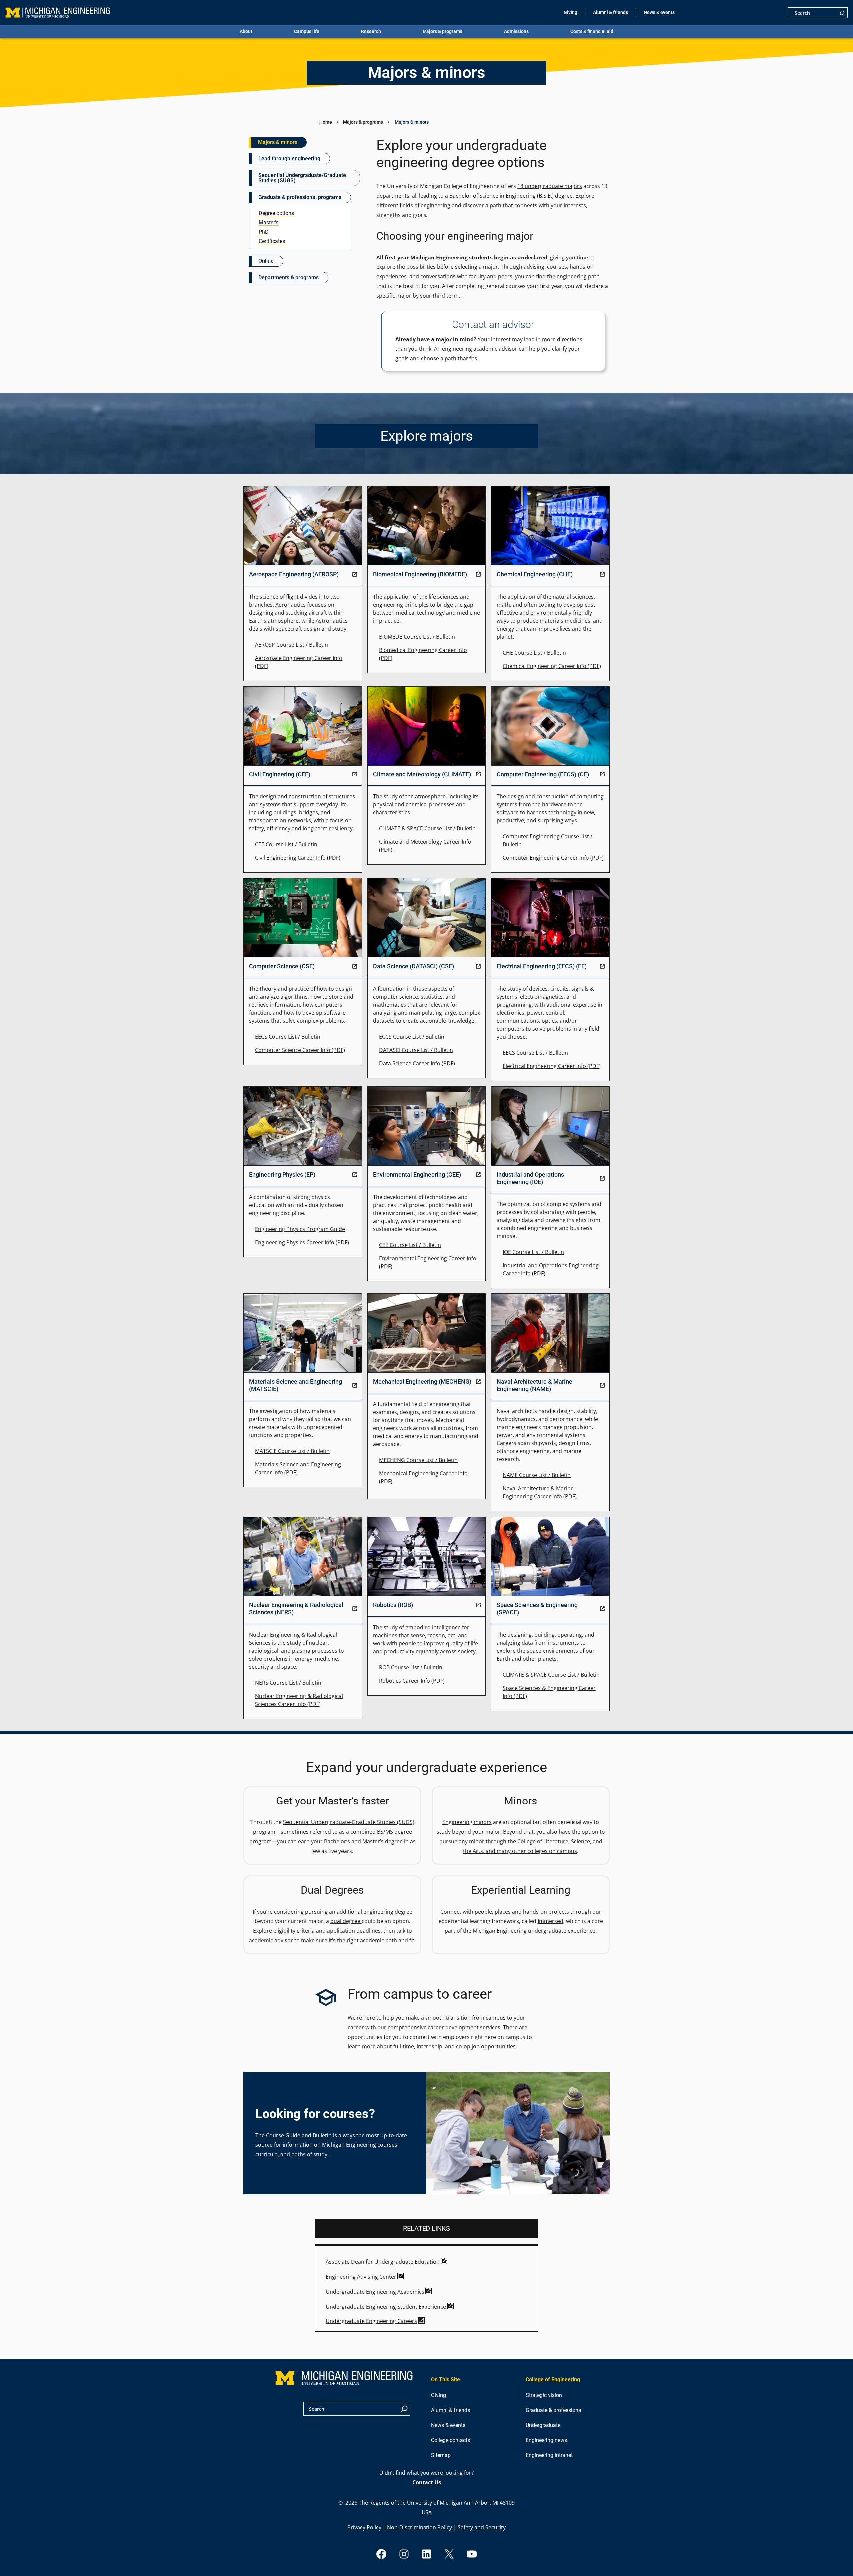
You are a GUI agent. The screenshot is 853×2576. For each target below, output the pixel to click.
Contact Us (427, 2482)
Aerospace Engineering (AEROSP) (294, 574)
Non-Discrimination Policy (420, 2527)
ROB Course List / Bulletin (411, 1667)
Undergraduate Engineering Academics (375, 2292)
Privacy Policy (364, 2527)
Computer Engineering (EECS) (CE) (543, 774)
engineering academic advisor (480, 349)
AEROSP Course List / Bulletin (291, 645)
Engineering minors (467, 1822)
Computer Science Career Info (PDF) (300, 1050)
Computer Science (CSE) (282, 966)
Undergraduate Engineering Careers (371, 2321)
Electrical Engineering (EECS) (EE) (542, 966)
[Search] (842, 13)
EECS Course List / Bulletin (288, 1037)
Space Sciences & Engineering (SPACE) (537, 1608)
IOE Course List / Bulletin (533, 1252)
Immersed (551, 1921)
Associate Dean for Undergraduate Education (383, 2262)
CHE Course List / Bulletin (534, 653)
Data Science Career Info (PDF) (417, 1063)
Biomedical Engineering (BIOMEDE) (420, 574)
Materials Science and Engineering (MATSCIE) (295, 1385)
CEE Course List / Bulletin (286, 844)
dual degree (346, 1921)
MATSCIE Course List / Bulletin (292, 1451)
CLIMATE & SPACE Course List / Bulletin (427, 828)
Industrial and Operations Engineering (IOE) (530, 1178)
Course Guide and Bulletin (299, 2135)
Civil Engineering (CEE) (280, 774)
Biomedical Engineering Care (415, 650)
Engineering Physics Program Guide (300, 1229)
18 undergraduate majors (550, 186)
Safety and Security (482, 2527)
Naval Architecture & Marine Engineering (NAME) (535, 1385)
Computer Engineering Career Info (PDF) (553, 858)
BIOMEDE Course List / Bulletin (417, 637)
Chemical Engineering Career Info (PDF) (552, 666)
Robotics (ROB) (393, 1605)
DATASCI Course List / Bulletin (416, 1050)
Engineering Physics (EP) (282, 1174)
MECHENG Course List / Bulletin (418, 1460)
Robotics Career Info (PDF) (412, 1681)
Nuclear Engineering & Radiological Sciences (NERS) (296, 1608)
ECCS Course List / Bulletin (412, 1037)
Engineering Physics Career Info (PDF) (302, 1242)
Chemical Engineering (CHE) (535, 574)
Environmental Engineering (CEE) (417, 1174)
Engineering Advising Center (361, 2277)
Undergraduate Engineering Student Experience (386, 2307)
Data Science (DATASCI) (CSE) (414, 966)
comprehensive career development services (444, 2027)
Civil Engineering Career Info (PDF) (298, 858)
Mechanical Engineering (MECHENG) (422, 1382)
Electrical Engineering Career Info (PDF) (552, 1066)
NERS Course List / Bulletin (288, 1683)
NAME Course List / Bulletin (537, 1475)
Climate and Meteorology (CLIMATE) (422, 774)
